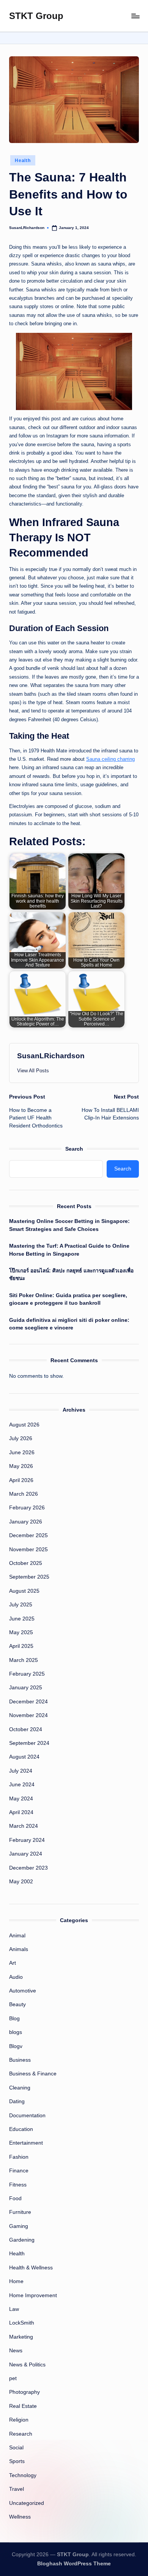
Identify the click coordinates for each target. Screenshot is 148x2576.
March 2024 (24, 1826)
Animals (19, 1949)
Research (21, 2434)
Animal (17, 1936)
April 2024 (21, 1812)
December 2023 (28, 1868)
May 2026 (21, 1466)
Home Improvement (33, 2295)
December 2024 (28, 1702)
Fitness (18, 2185)
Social (16, 2448)
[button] (33, 1071)
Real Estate (23, 2406)
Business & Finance (33, 2074)
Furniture (20, 2212)
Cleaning (20, 2088)
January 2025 (26, 1688)
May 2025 (21, 1632)
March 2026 (24, 1494)
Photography (24, 2392)
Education (21, 2129)
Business (20, 2060)
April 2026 (21, 1480)
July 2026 (21, 1438)
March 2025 (24, 1660)
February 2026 (27, 1508)
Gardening (22, 2240)
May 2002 (21, 1882)
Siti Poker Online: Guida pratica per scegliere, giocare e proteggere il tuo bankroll (68, 1299)
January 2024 (26, 1854)
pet (13, 2378)
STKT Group (36, 16)
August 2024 (24, 1757)
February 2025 (27, 1674)
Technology (23, 2475)
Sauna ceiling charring (110, 759)
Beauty (17, 2004)
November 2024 (28, 1715)
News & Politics (27, 2365)
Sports (17, 2461)
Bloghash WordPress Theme (74, 2564)
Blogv (16, 2046)
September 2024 (29, 1743)
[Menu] (135, 16)
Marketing (21, 2337)
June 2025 (22, 1619)
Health (23, 161)
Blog (14, 2019)
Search (74, 1149)
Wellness (20, 2517)
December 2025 (28, 1535)
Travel (17, 2489)
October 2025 (26, 1563)
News (16, 2351)
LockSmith (22, 2323)
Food (15, 2198)
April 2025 (21, 1646)
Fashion (19, 2157)
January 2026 (26, 1522)
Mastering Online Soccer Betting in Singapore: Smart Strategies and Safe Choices (69, 1225)
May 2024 (21, 1799)
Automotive (23, 1991)
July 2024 (21, 1771)
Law (14, 2309)
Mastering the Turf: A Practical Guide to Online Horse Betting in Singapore (69, 1250)
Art (13, 1963)
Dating (17, 2101)
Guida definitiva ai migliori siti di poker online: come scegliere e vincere (69, 1324)
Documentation (27, 2116)
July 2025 (21, 1605)
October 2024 (26, 1729)
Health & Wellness (31, 2268)
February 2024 (27, 1840)
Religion (19, 2420)
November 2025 (28, 1550)
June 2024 (22, 1785)
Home (16, 2281)
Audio (16, 1977)
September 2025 (29, 1577)
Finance (19, 2171)
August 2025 (24, 1591)
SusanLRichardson (51, 1056)
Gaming (19, 2226)
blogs (16, 2032)
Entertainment (26, 2143)
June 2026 (22, 1453)
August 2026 (24, 1425)
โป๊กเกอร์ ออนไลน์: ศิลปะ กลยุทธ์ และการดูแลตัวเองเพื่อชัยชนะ (71, 1274)
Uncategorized (27, 2503)
